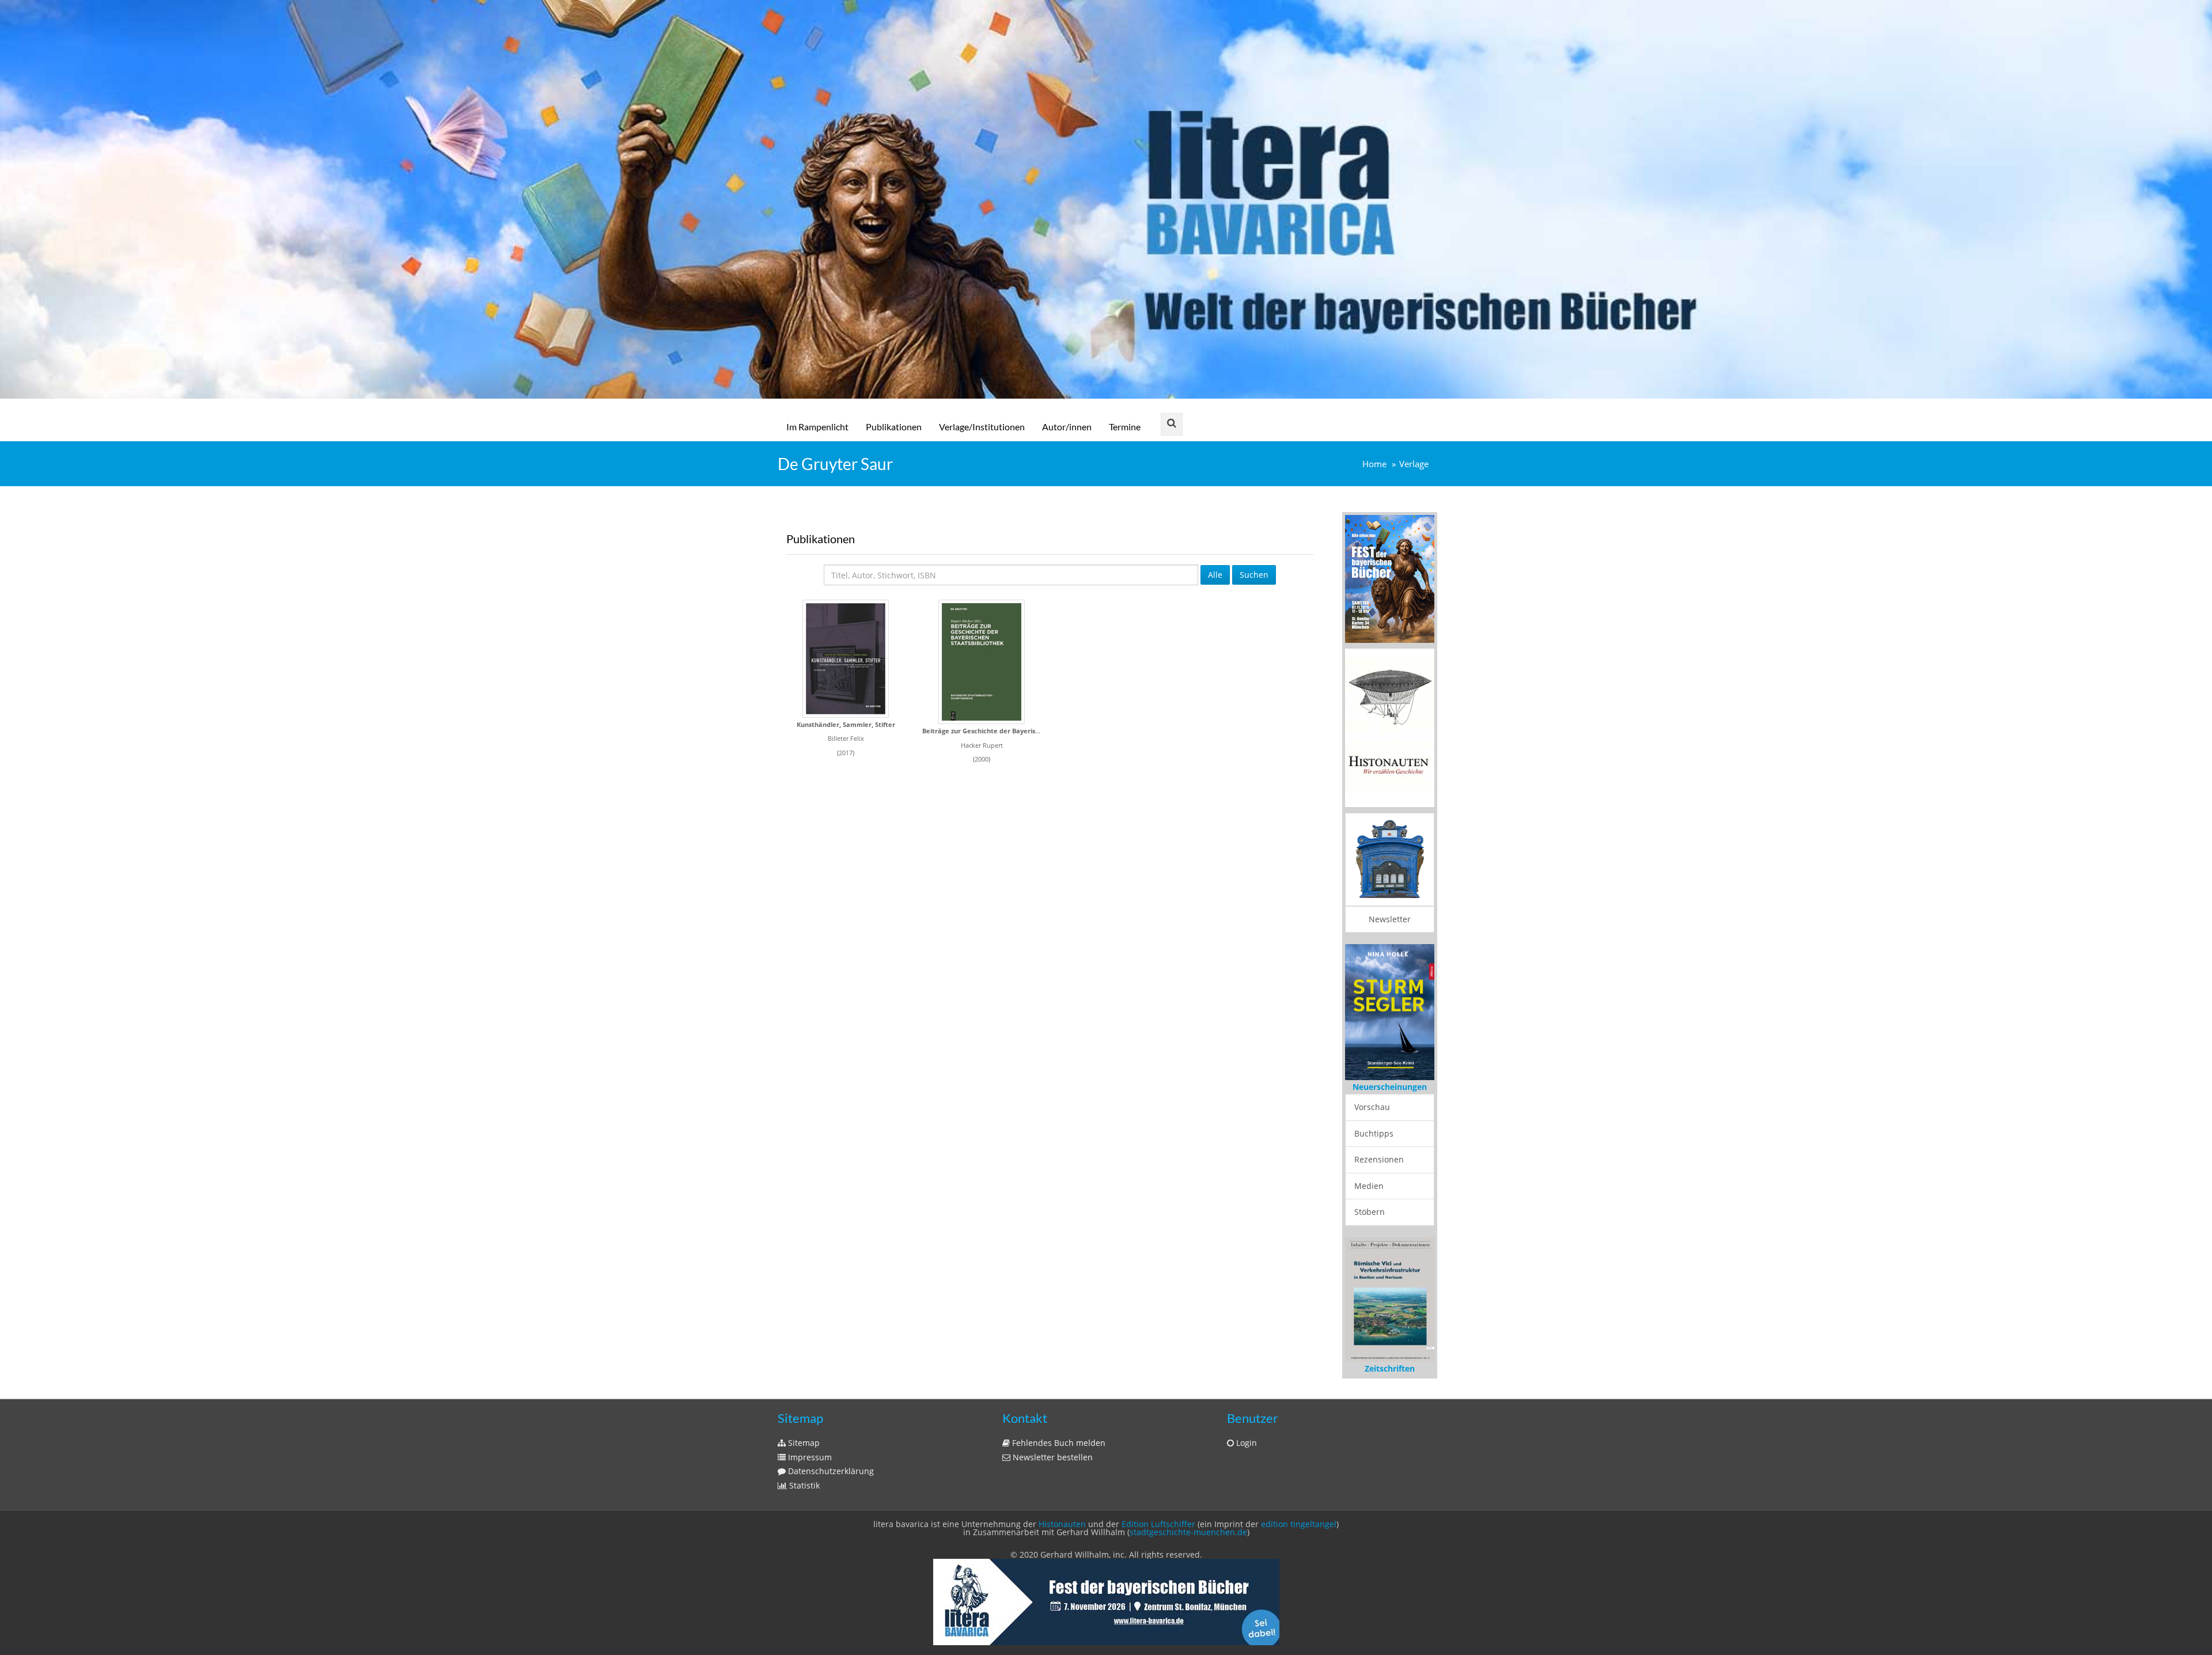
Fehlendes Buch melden (1058, 1409)
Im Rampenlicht (817, 427)
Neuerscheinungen (1390, 1050)
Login (1245, 1409)
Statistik (803, 1452)
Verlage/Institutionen (982, 427)
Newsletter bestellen (1052, 1424)
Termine (1125, 427)
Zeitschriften (1390, 1335)
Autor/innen (1067, 427)
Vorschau (1372, 1071)
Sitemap (803, 1409)
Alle (1215, 575)
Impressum (809, 1424)
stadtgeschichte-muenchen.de (1188, 1499)
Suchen (1254, 575)
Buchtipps (1374, 1097)
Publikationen (894, 427)
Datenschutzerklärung (830, 1438)
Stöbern (1370, 1175)
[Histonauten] (1390, 578)
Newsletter (1390, 919)
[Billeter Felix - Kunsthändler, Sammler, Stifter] (846, 659)
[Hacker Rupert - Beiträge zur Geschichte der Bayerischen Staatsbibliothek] (982, 662)
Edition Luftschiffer (1158, 1491)
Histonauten (1062, 1491)
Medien (1369, 1150)
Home (1374, 464)
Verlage (1414, 464)
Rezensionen (1379, 1123)
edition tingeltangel (1299, 1491)
